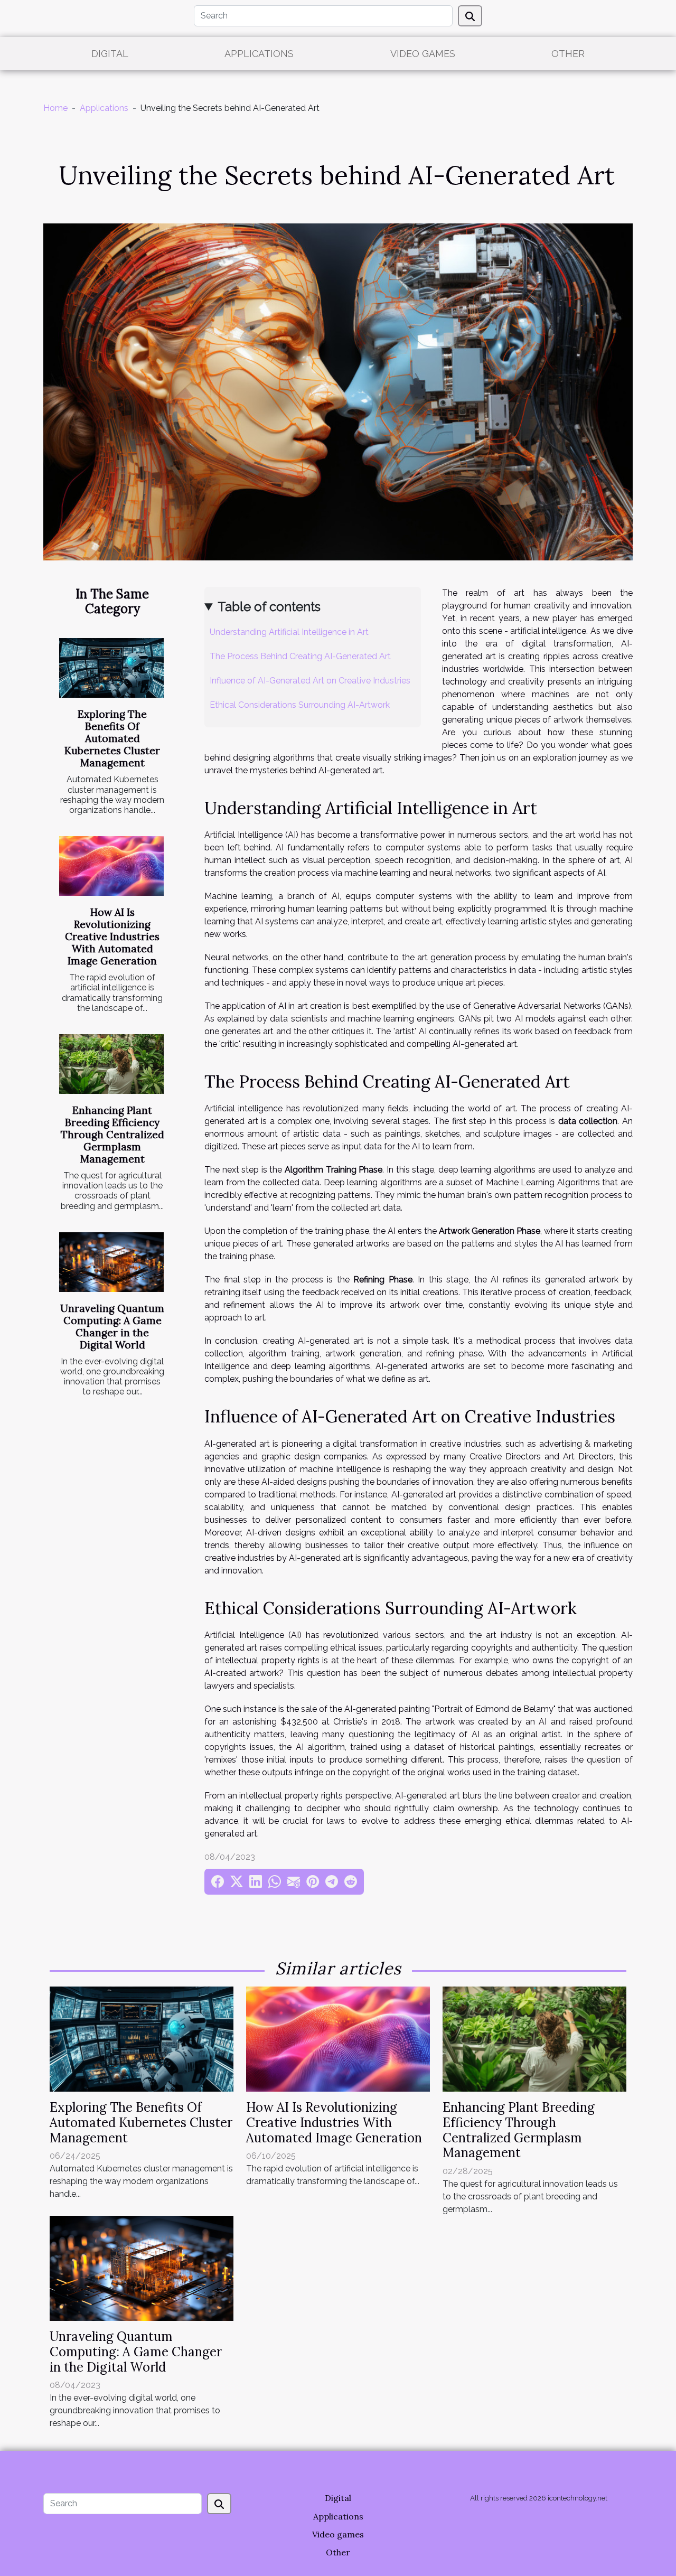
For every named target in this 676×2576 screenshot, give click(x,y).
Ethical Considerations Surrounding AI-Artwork (300, 705)
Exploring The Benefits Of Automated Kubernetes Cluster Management (112, 738)
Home (55, 108)
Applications (259, 54)
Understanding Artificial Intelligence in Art (289, 632)
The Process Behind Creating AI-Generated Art (300, 656)
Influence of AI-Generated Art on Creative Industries (310, 681)
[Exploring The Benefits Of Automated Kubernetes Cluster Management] (111, 668)
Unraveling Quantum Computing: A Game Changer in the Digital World (112, 1327)
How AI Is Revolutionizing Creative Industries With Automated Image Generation (112, 936)
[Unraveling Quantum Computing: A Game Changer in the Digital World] (111, 1262)
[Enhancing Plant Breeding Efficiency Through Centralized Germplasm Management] (111, 1064)
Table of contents (269, 607)
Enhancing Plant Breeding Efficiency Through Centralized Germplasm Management (112, 1135)
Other (568, 54)
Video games (423, 54)
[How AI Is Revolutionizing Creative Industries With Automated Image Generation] (111, 866)
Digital (110, 54)
